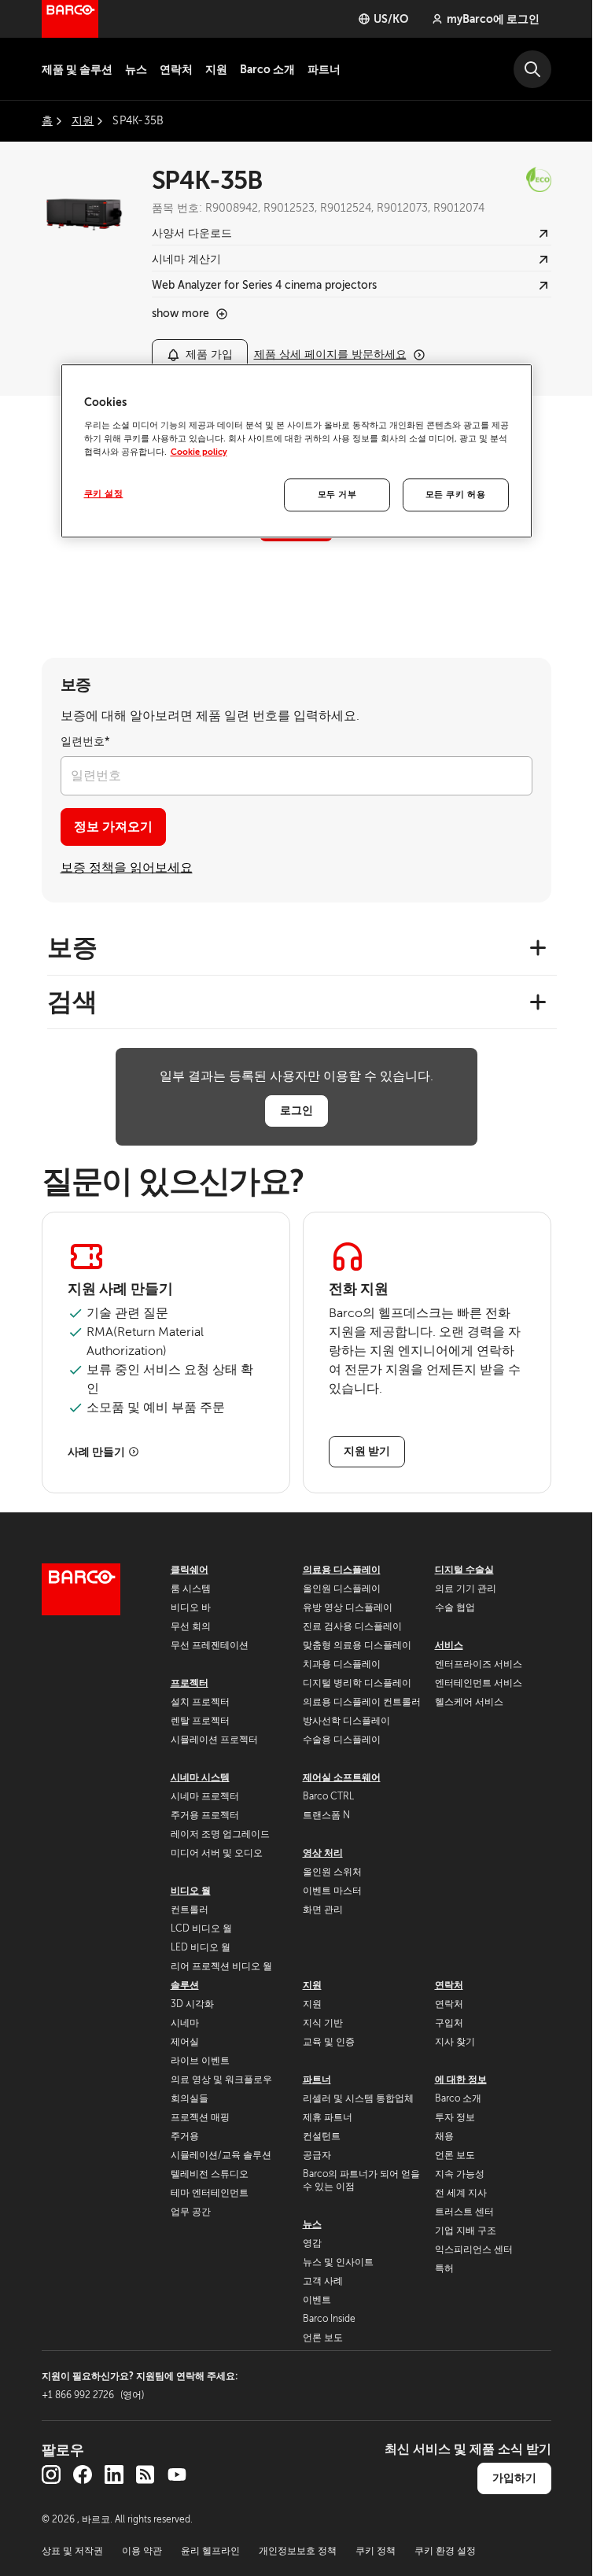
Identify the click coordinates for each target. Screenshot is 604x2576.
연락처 (176, 69)
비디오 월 (191, 1891)
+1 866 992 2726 (93, 2395)
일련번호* (85, 742)
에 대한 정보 (461, 2080)
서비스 (449, 1645)
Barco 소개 (267, 69)
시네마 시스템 (200, 1777)
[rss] (145, 2475)
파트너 (324, 69)
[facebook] (83, 2475)
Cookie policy (199, 452)
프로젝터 (190, 1683)
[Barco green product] (503, 179)
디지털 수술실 (464, 1570)
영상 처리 (323, 1853)
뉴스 (136, 69)
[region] (296, 451)
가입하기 (514, 2478)
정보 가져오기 (113, 827)
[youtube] (177, 2475)
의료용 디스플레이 (342, 1570)
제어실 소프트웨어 (342, 1777)
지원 (216, 69)
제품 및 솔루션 (77, 69)
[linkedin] (114, 2475)
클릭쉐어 (190, 1570)
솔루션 (185, 1985)
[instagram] (51, 2475)
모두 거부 (337, 495)
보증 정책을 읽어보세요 (127, 868)
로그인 (296, 1110)
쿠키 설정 (104, 494)
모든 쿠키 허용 (456, 495)
